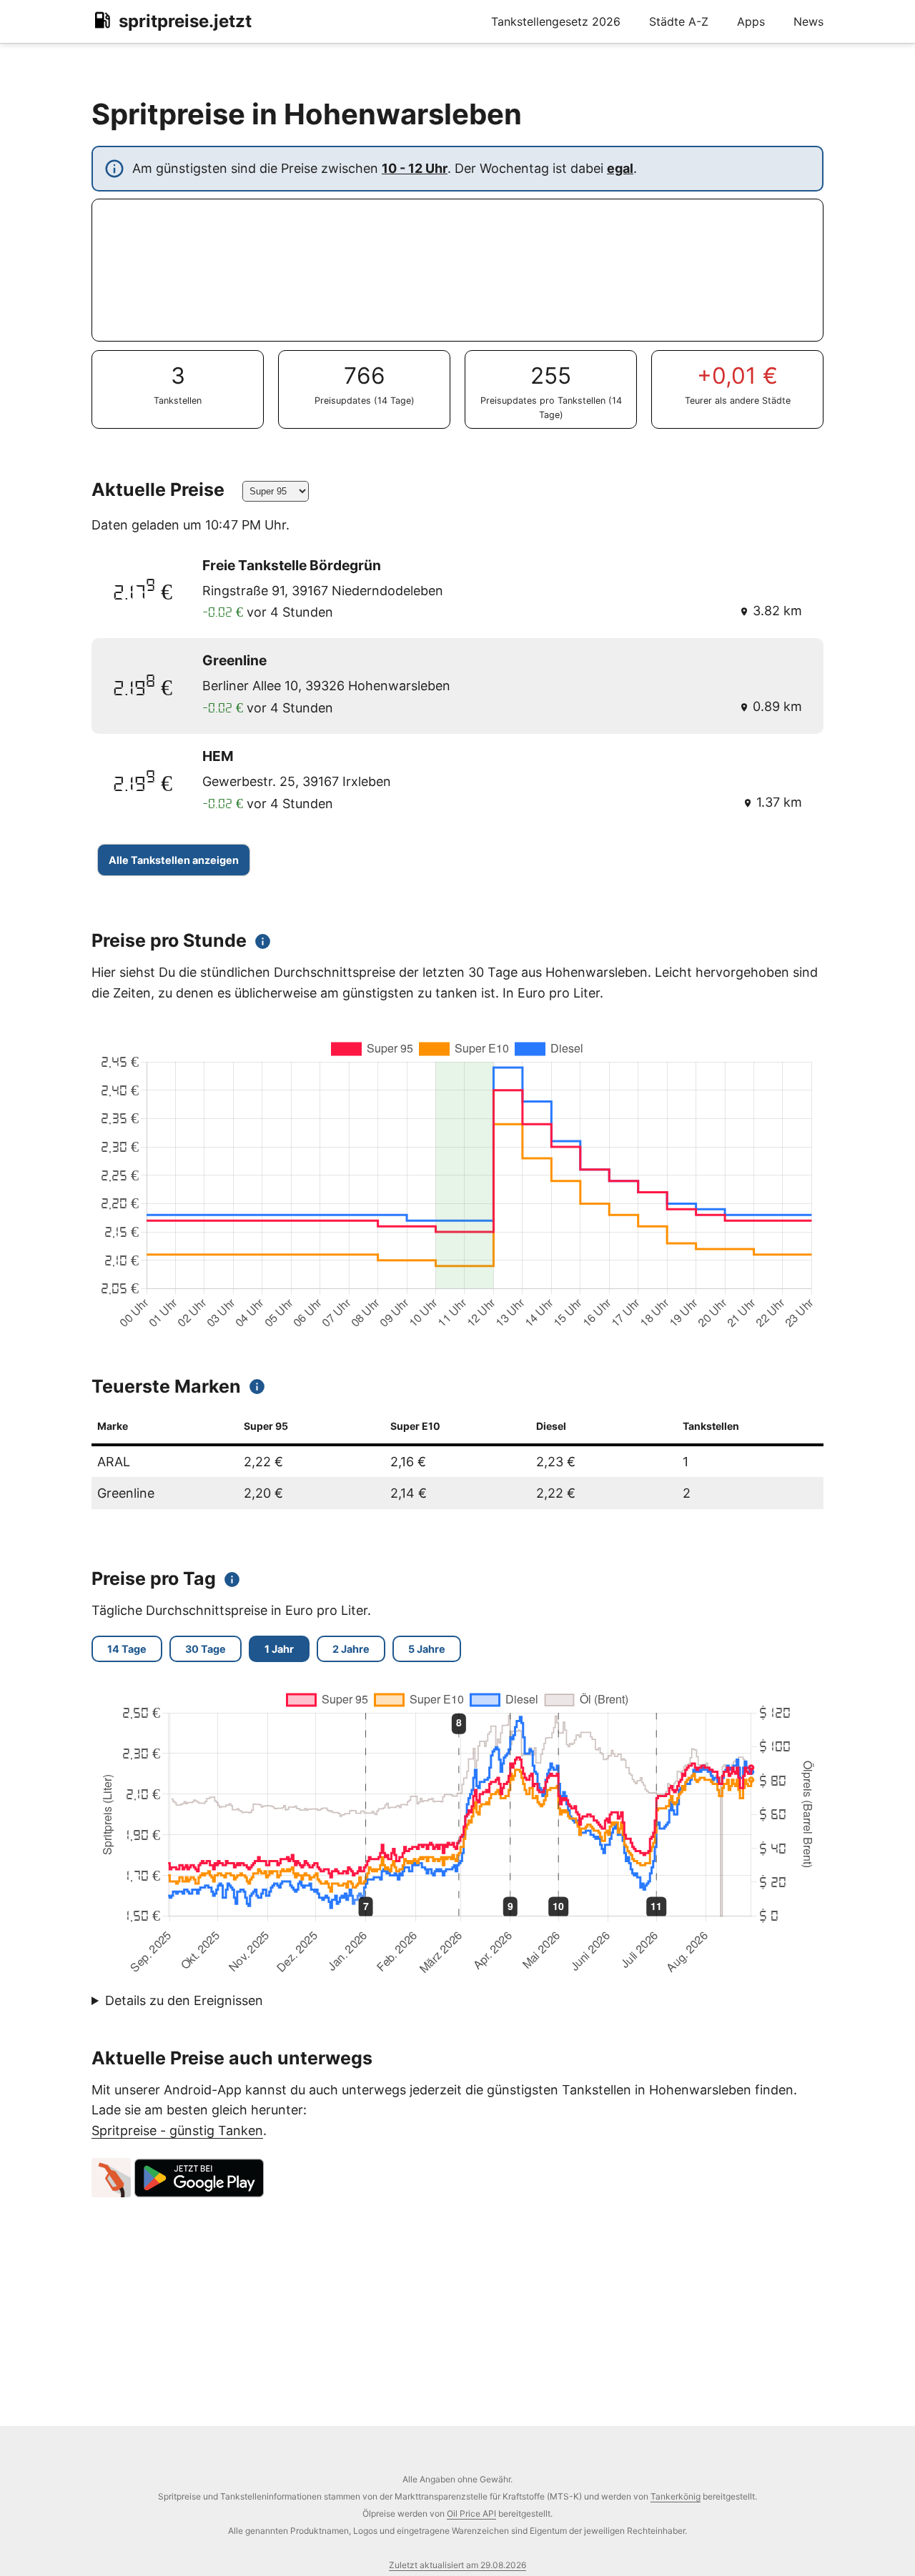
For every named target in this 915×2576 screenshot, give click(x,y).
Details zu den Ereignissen (184, 2000)
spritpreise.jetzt (185, 21)
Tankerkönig (676, 2496)
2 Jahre (351, 1649)
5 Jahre (427, 1649)
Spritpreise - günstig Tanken (177, 2130)
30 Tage (206, 1649)
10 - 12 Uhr (415, 168)
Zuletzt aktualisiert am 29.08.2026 (457, 2565)
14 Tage (127, 1649)
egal (620, 168)
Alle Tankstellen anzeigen (174, 860)
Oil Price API (471, 2513)
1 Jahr (279, 1649)
